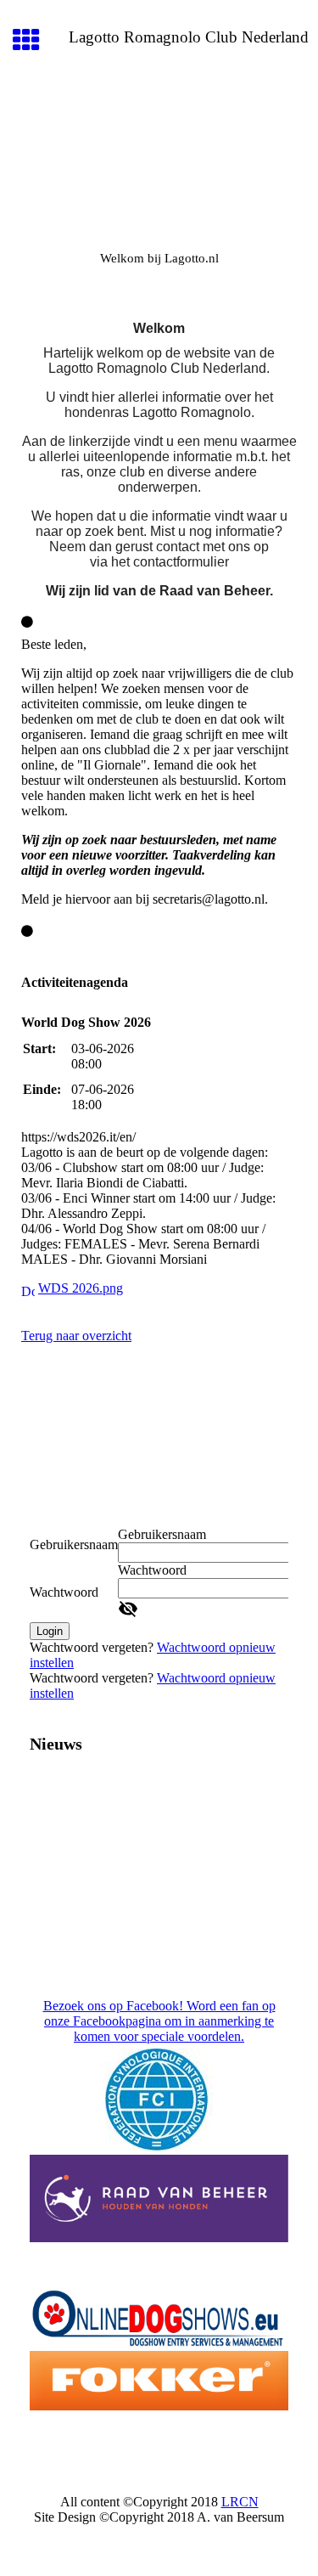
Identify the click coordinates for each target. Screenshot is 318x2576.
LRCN (240, 2502)
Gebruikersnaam (74, 1544)
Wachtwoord (64, 1592)
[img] (159, 158)
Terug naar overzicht (76, 1336)
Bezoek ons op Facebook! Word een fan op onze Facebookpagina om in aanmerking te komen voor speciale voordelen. (159, 2021)
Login (50, 1631)
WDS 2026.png (81, 1288)
